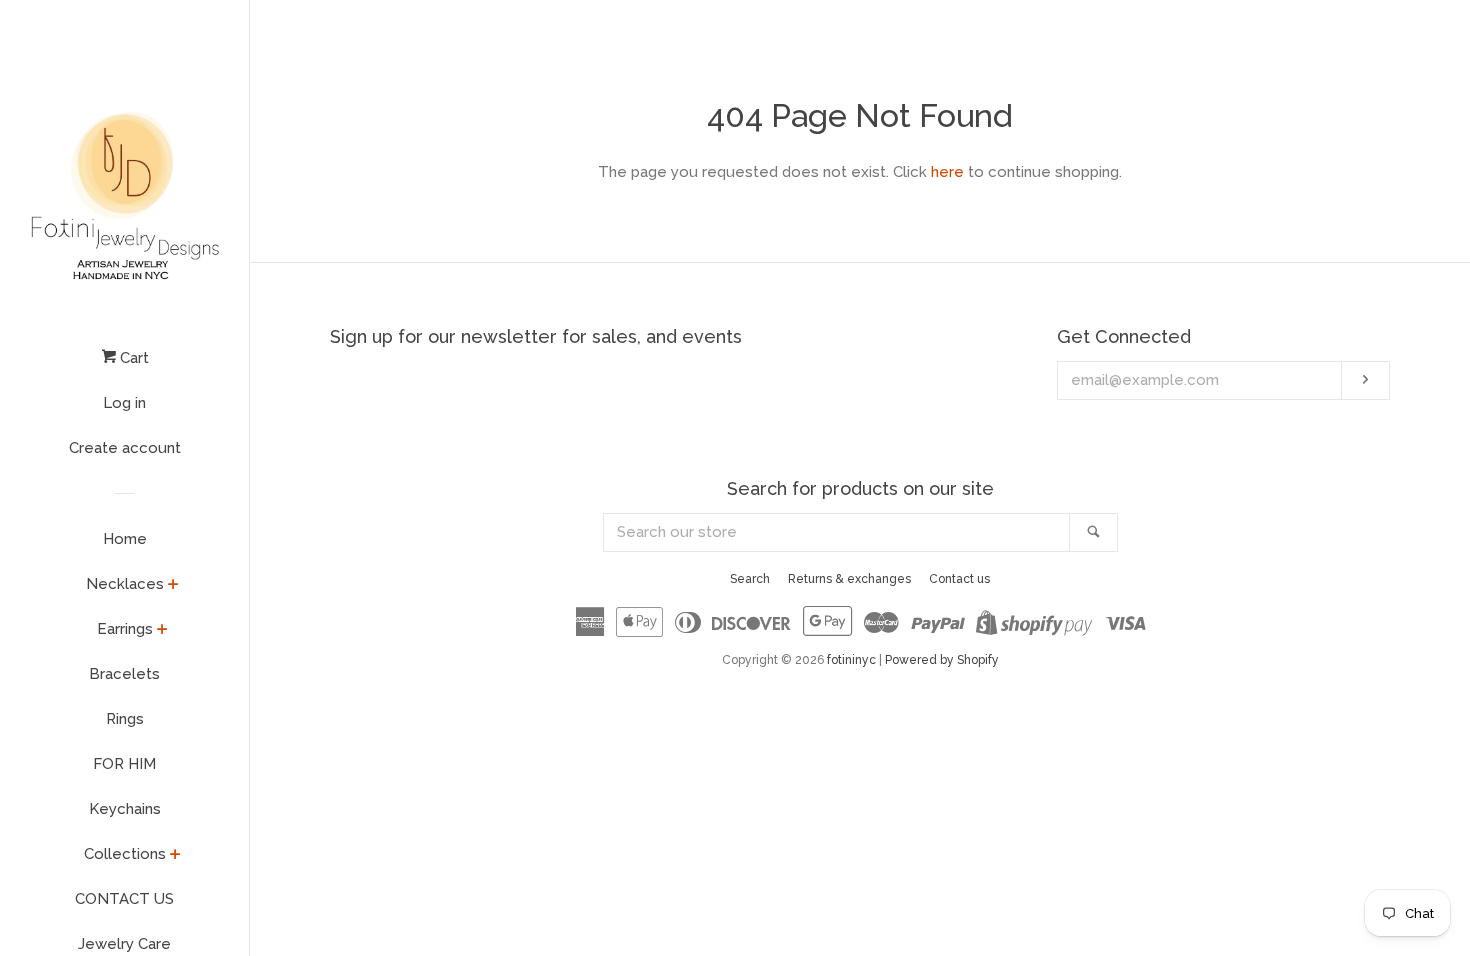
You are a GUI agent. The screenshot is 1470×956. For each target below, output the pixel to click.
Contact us (959, 579)
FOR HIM (124, 764)
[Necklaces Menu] (173, 586)
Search (750, 579)
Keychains (125, 809)
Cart (132, 358)
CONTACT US (124, 899)
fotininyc (851, 660)
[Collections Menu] (175, 856)
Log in (124, 403)
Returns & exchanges (849, 579)
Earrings (125, 629)
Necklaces (125, 584)
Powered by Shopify (942, 660)
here (947, 172)
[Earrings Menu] (162, 631)
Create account (125, 448)
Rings (125, 719)
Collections (125, 854)
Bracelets (124, 674)
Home (125, 539)
